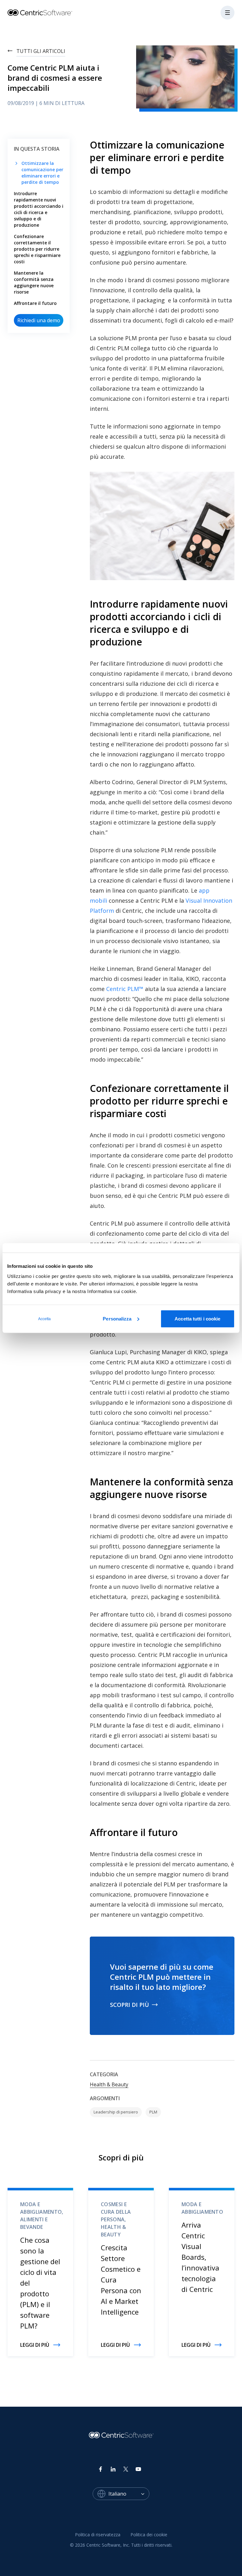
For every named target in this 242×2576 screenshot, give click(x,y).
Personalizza (117, 1318)
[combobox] (129, 2494)
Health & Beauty (109, 2084)
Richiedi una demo (39, 320)
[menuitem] (98, 2535)
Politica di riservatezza (98, 2535)
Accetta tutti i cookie (197, 1318)
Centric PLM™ (125, 989)
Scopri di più (130, 2005)
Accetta (45, 1319)
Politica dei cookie (149, 2535)
